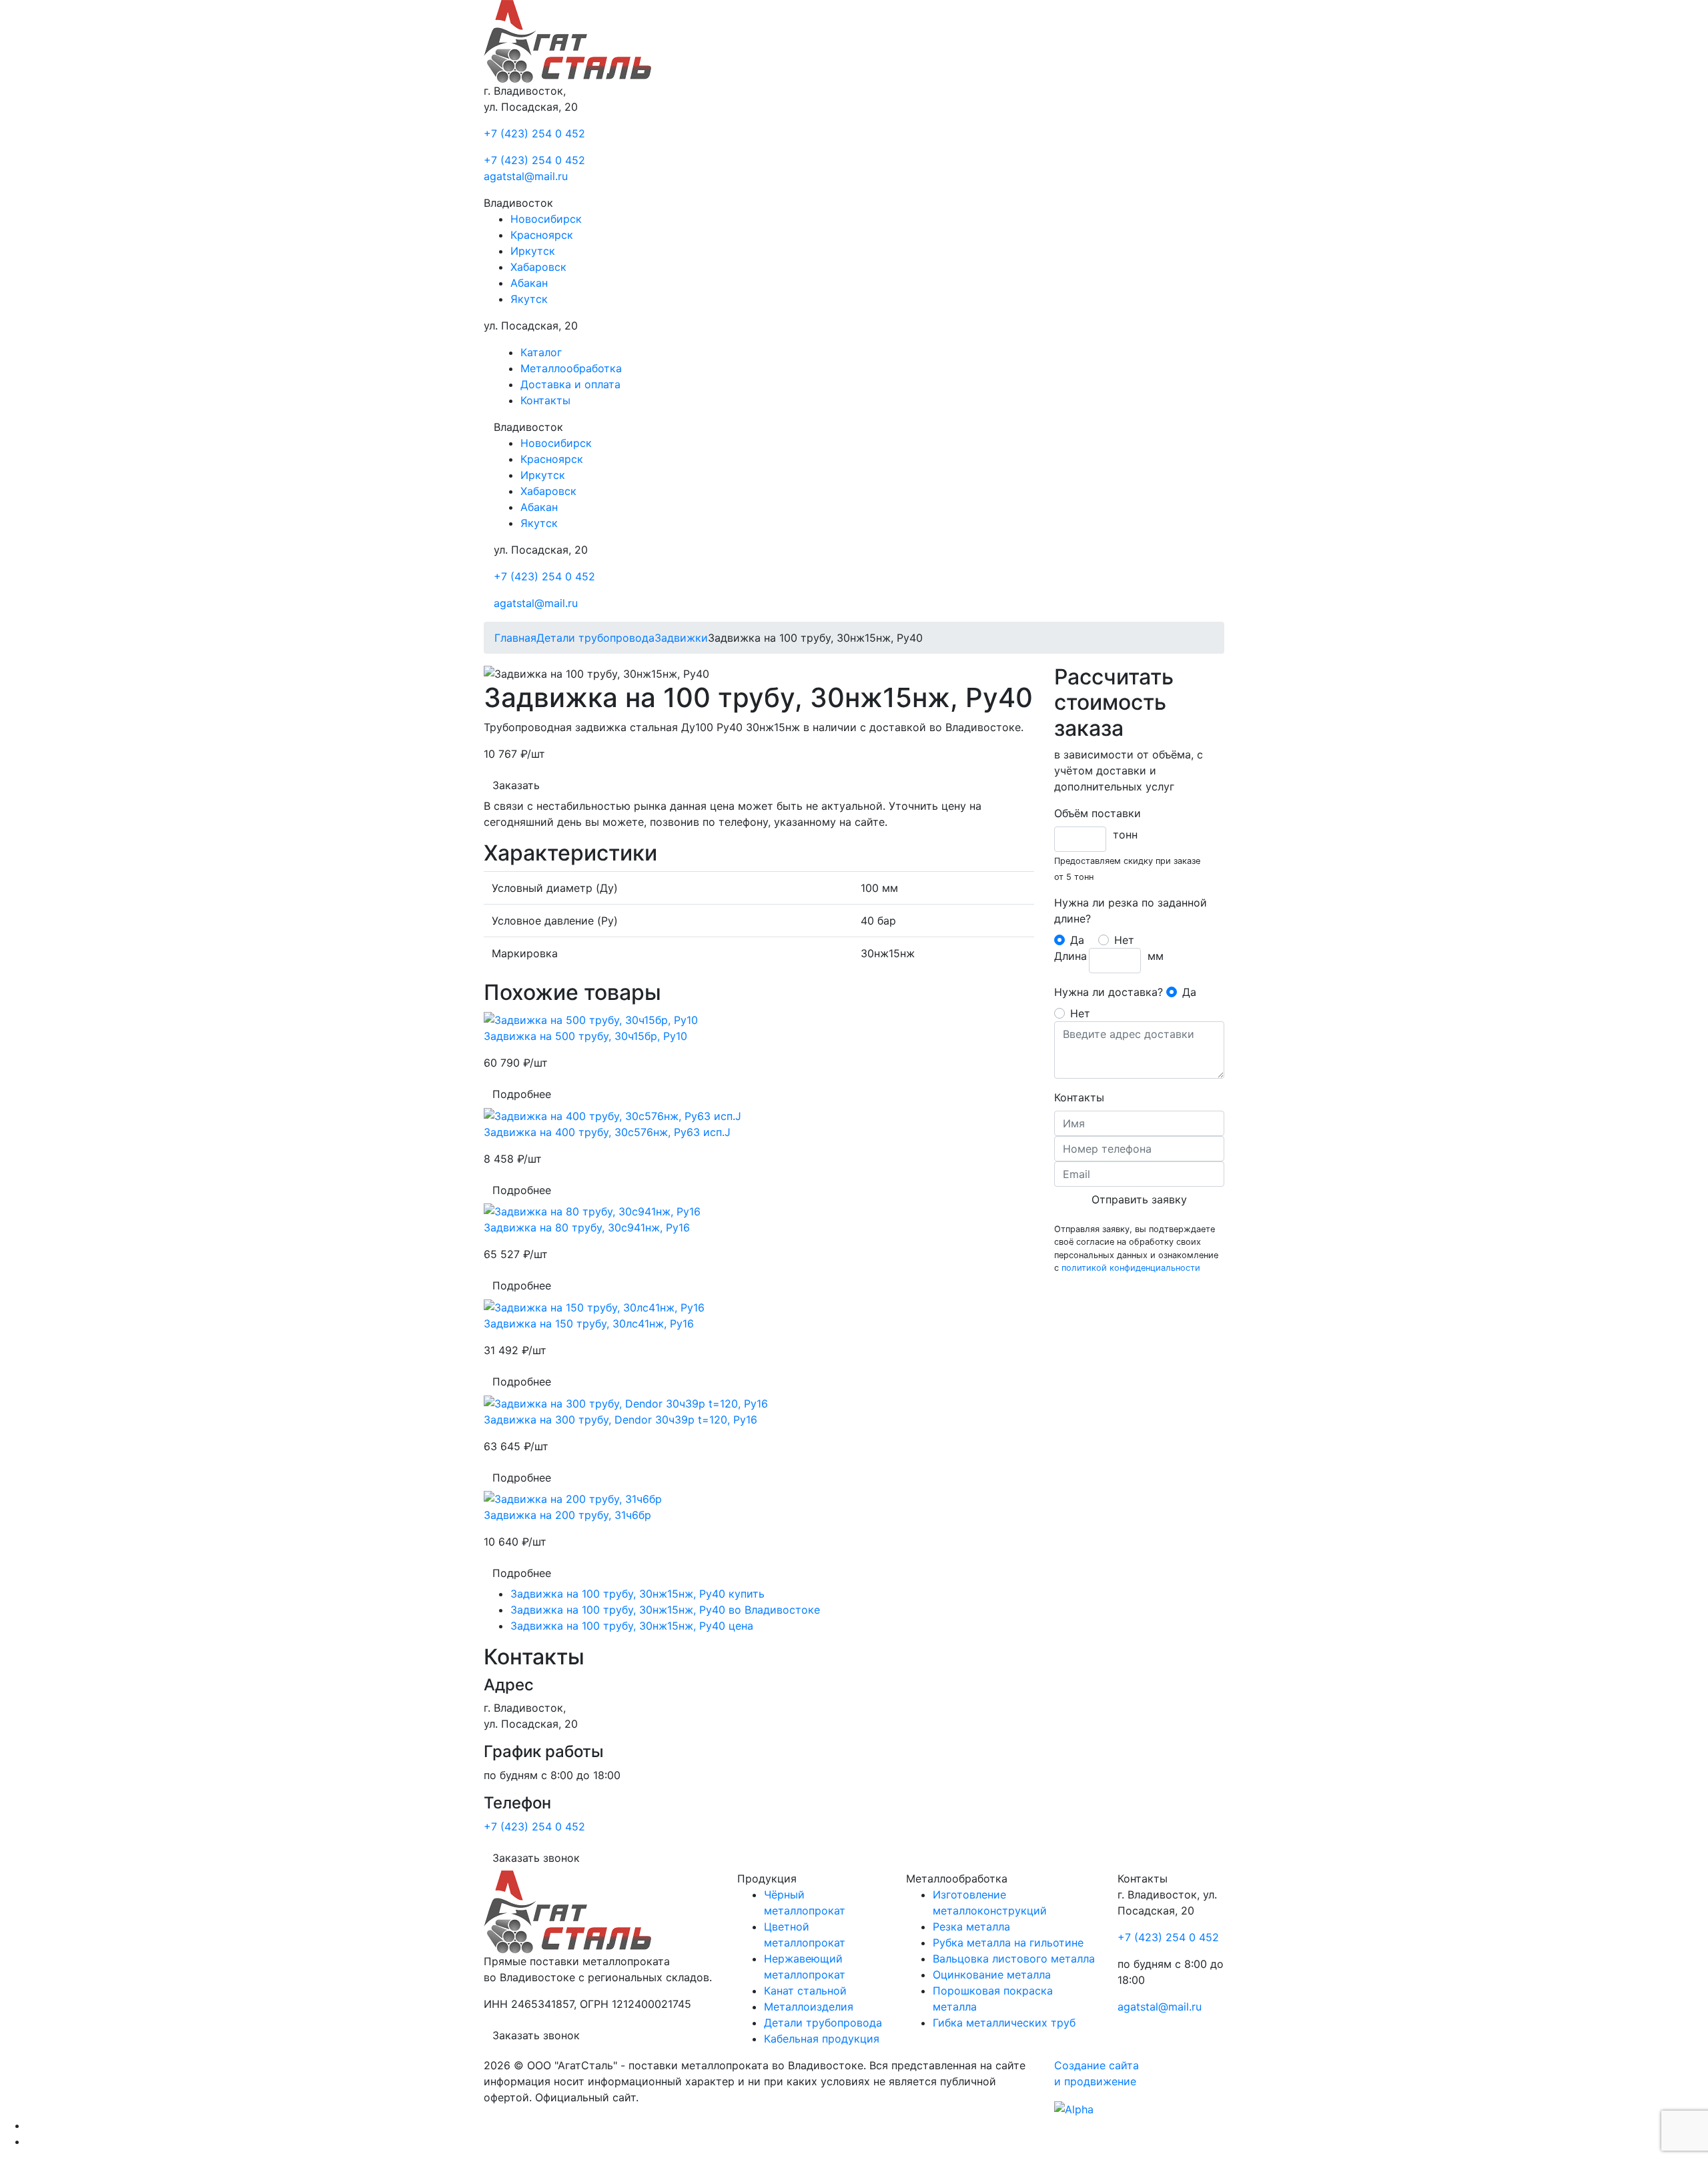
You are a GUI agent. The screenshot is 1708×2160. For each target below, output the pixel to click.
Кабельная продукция (822, 2039)
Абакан (529, 283)
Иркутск (533, 251)
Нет (1124, 940)
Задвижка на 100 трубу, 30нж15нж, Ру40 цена (632, 1626)
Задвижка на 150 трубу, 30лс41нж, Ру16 (589, 1323)
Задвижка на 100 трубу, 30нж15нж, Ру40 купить (637, 1594)
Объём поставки (1098, 813)
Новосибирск (546, 219)
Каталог (541, 352)
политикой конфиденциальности (1131, 1268)
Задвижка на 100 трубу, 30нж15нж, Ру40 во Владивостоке (665, 1610)
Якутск (529, 299)
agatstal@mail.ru (526, 176)
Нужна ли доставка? (1109, 992)
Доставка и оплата (570, 384)
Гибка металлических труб (1004, 2023)
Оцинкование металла (992, 1975)
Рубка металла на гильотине (1008, 1943)
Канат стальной (805, 1991)
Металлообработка (571, 368)
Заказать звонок (536, 1858)
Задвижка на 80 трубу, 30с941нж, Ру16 (587, 1227)
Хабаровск (538, 267)
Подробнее (522, 1094)
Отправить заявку (1139, 1199)
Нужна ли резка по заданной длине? (1131, 911)
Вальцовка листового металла (1014, 1959)
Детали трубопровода (823, 2023)
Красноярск (542, 235)
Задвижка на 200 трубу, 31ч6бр (567, 1515)
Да (1077, 940)
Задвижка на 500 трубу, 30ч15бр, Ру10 (585, 1036)
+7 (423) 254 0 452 (534, 133)
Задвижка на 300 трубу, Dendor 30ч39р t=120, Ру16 (620, 1420)
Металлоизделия (809, 2007)
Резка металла (971, 1927)
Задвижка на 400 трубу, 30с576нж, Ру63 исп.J (607, 1132)
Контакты (545, 400)
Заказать (516, 785)
